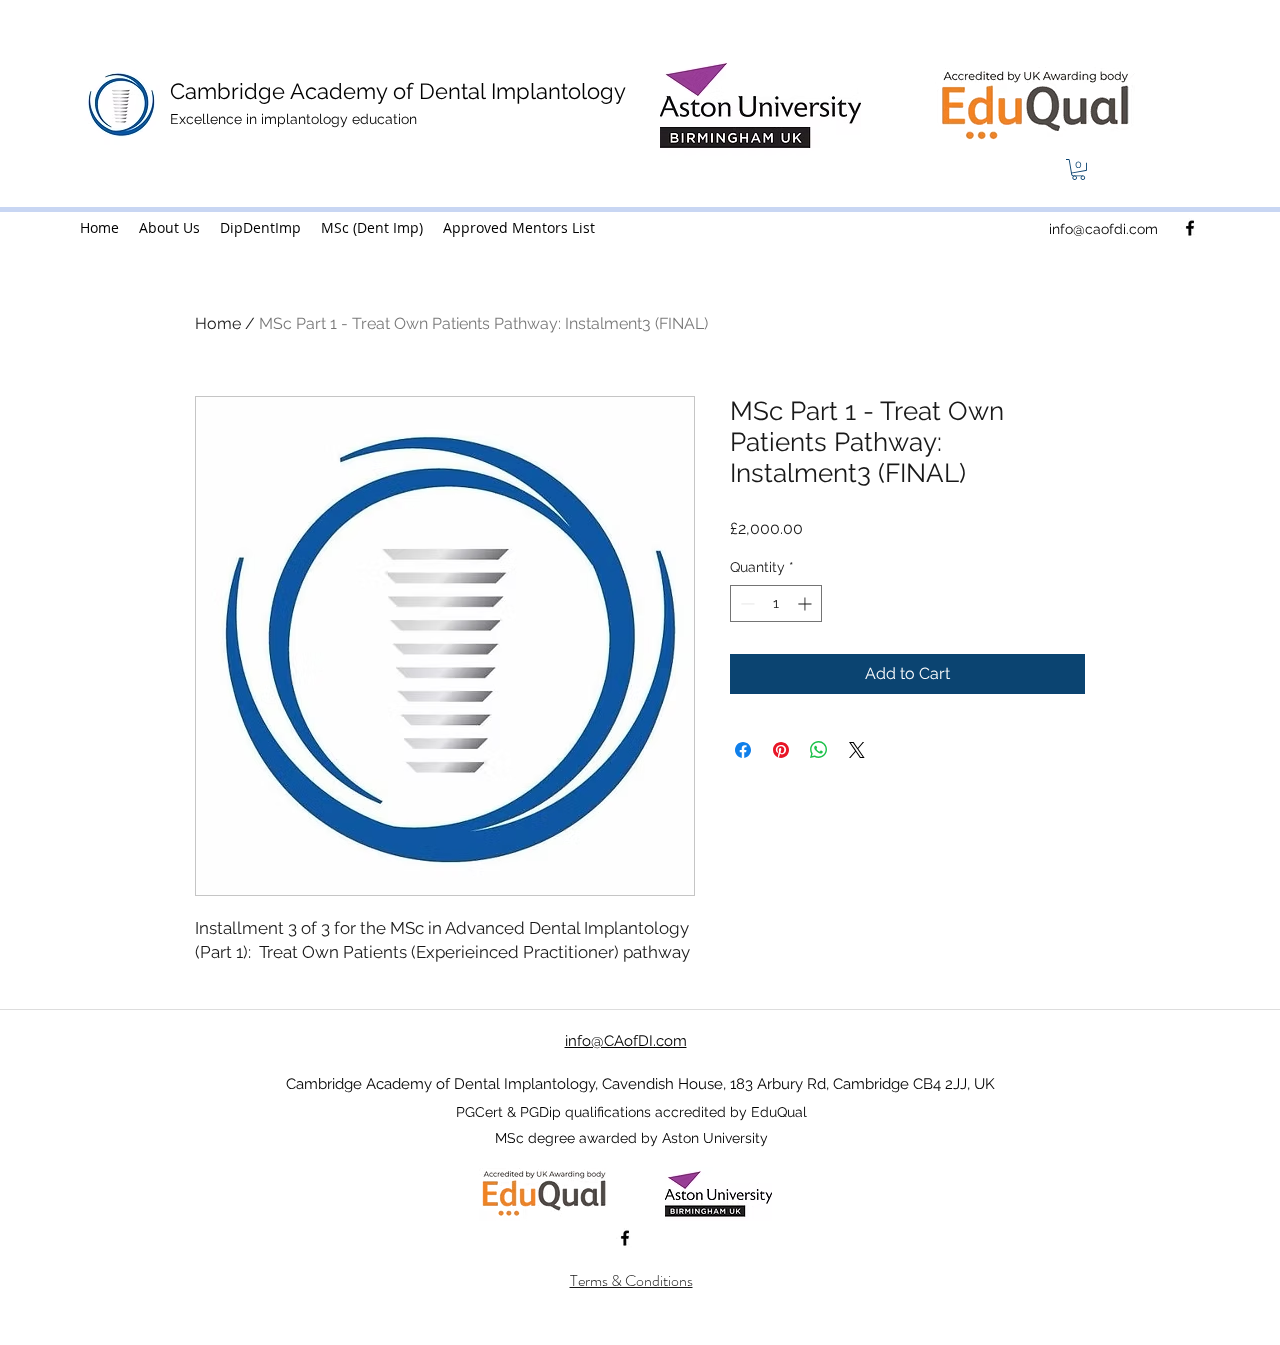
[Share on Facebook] (743, 750)
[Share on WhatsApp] (819, 750)
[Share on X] (857, 750)
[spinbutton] (776, 603)
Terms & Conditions (631, 1280)
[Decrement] (745, 603)
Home (218, 323)
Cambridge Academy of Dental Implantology (398, 91)
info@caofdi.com (1103, 229)
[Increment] (806, 603)
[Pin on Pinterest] (781, 750)
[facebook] (1190, 228)
